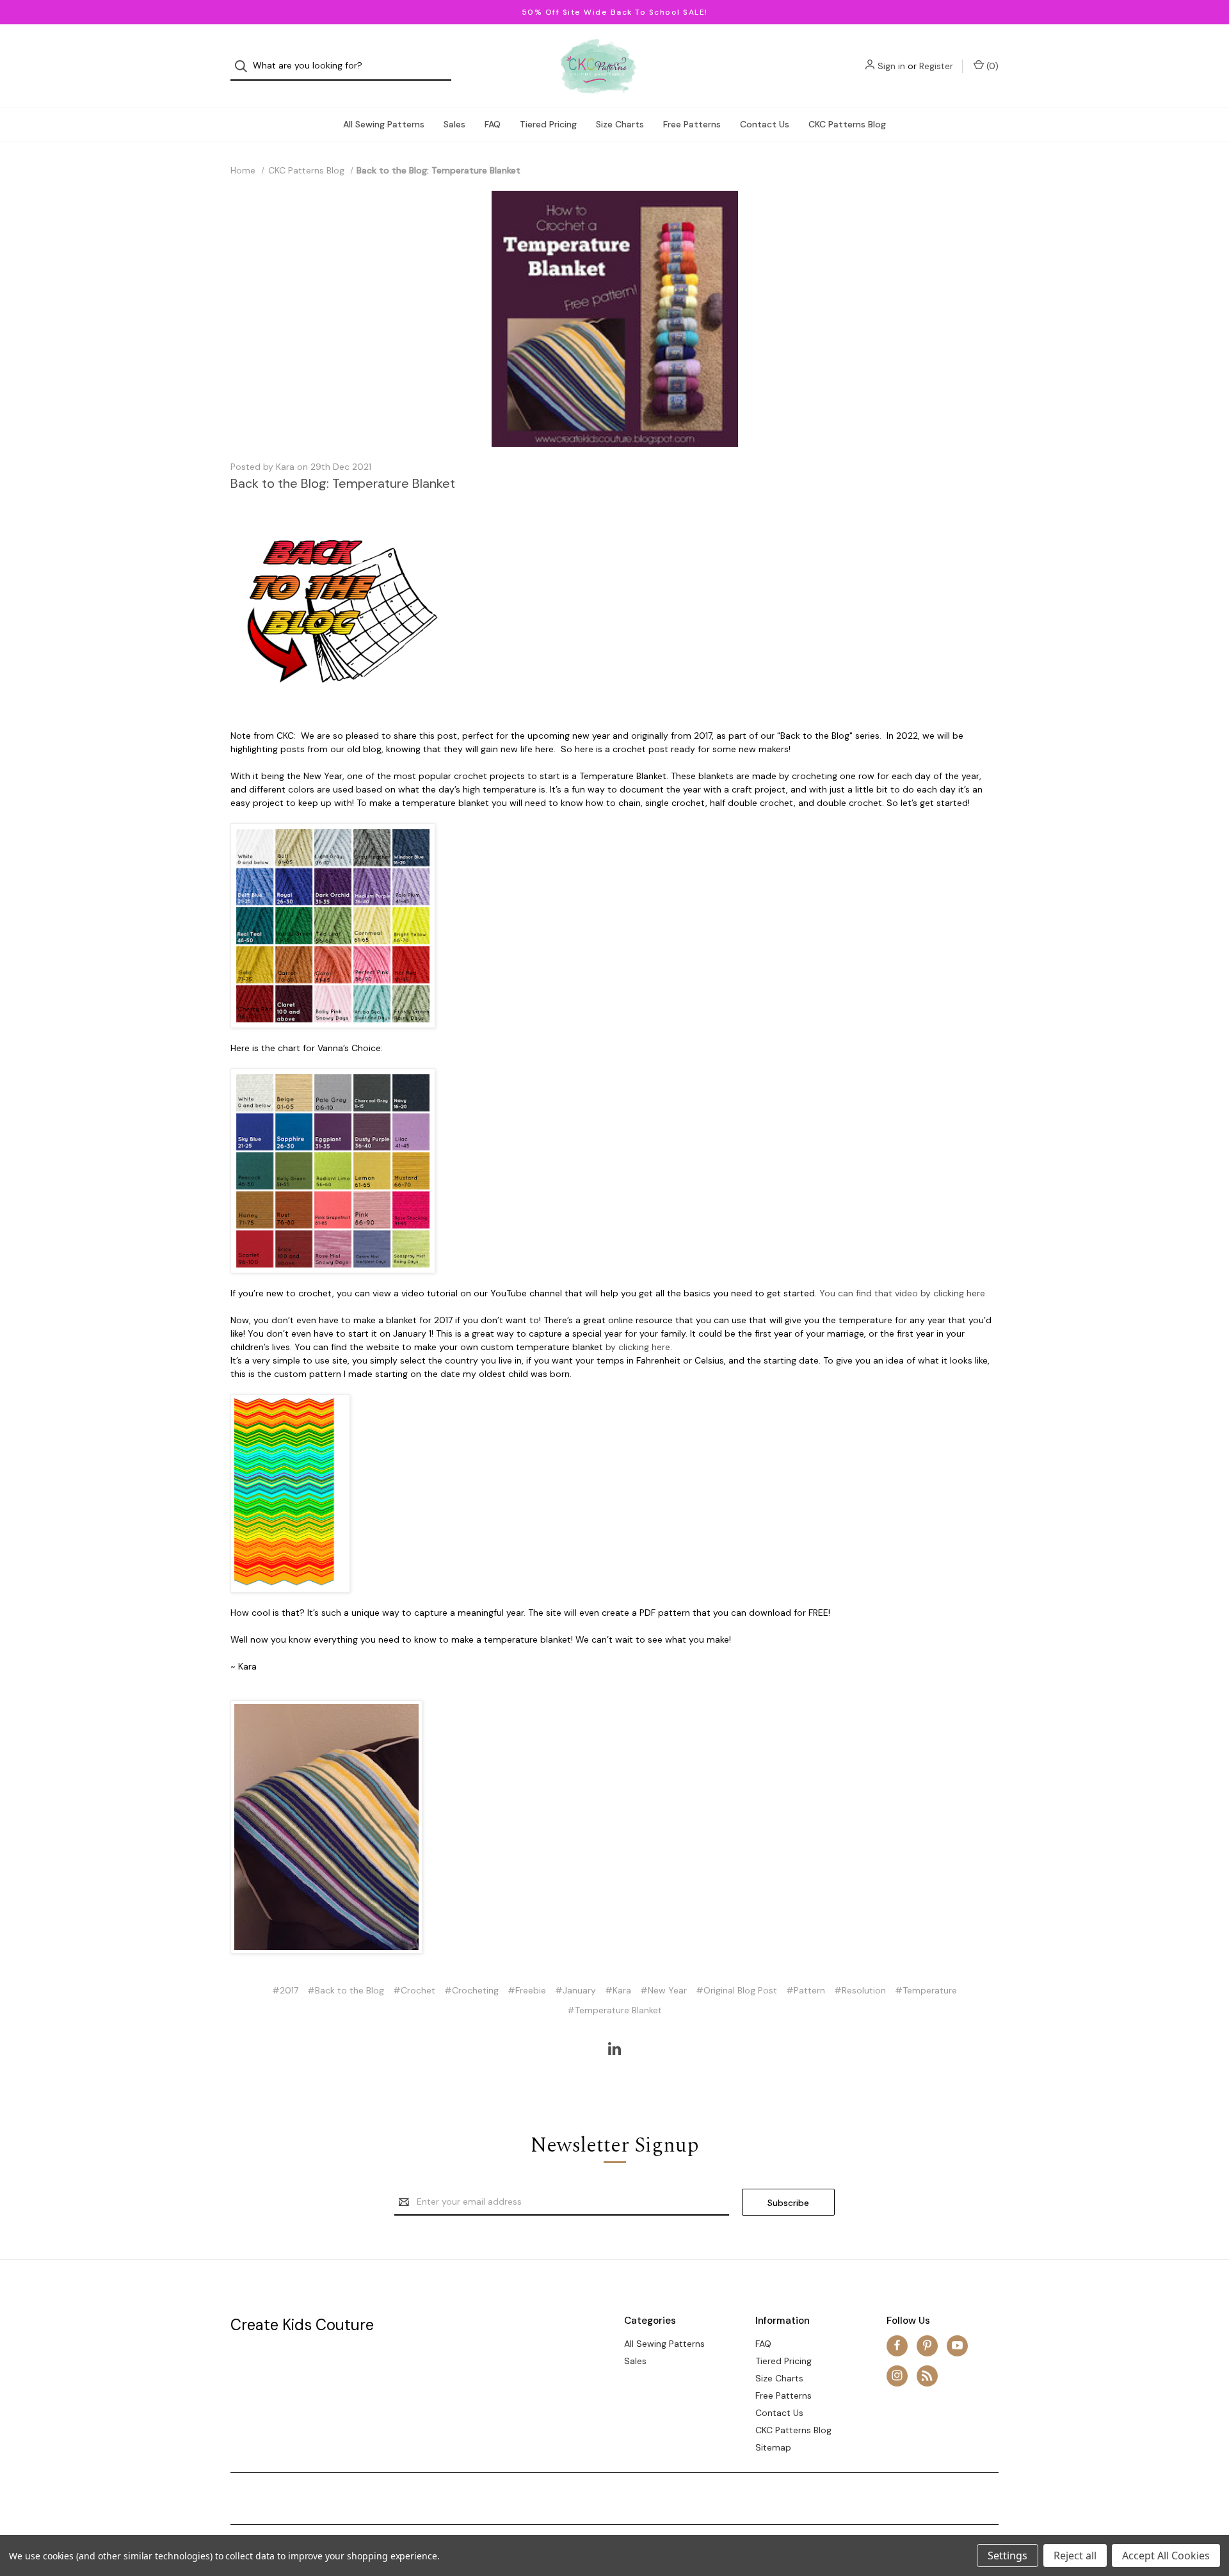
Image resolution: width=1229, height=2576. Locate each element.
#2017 (285, 1990)
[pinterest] (927, 2345)
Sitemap (773, 2447)
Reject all (1075, 2556)
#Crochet (414, 1990)
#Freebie (527, 1990)
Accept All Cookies (1166, 2556)
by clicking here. (639, 1347)
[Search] (245, 66)
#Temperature (926, 1990)
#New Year (663, 1990)
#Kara (618, 1990)
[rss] (927, 2375)
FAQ (493, 124)
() (991, 66)
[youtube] (957, 2345)
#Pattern (806, 1990)
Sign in (891, 66)
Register (936, 66)
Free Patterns (692, 124)
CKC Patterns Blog (847, 124)
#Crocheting (471, 1990)
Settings (1008, 2556)
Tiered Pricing (548, 124)
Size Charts (620, 124)
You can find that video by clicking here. (903, 1293)
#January (575, 1990)
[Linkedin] (614, 2049)
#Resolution (860, 1990)
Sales (454, 124)
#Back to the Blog (346, 1990)
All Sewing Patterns (384, 124)
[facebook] (897, 2345)
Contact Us (765, 124)
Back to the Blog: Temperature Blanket (343, 483)
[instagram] (897, 2375)
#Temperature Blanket (614, 2010)
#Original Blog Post (736, 1990)
